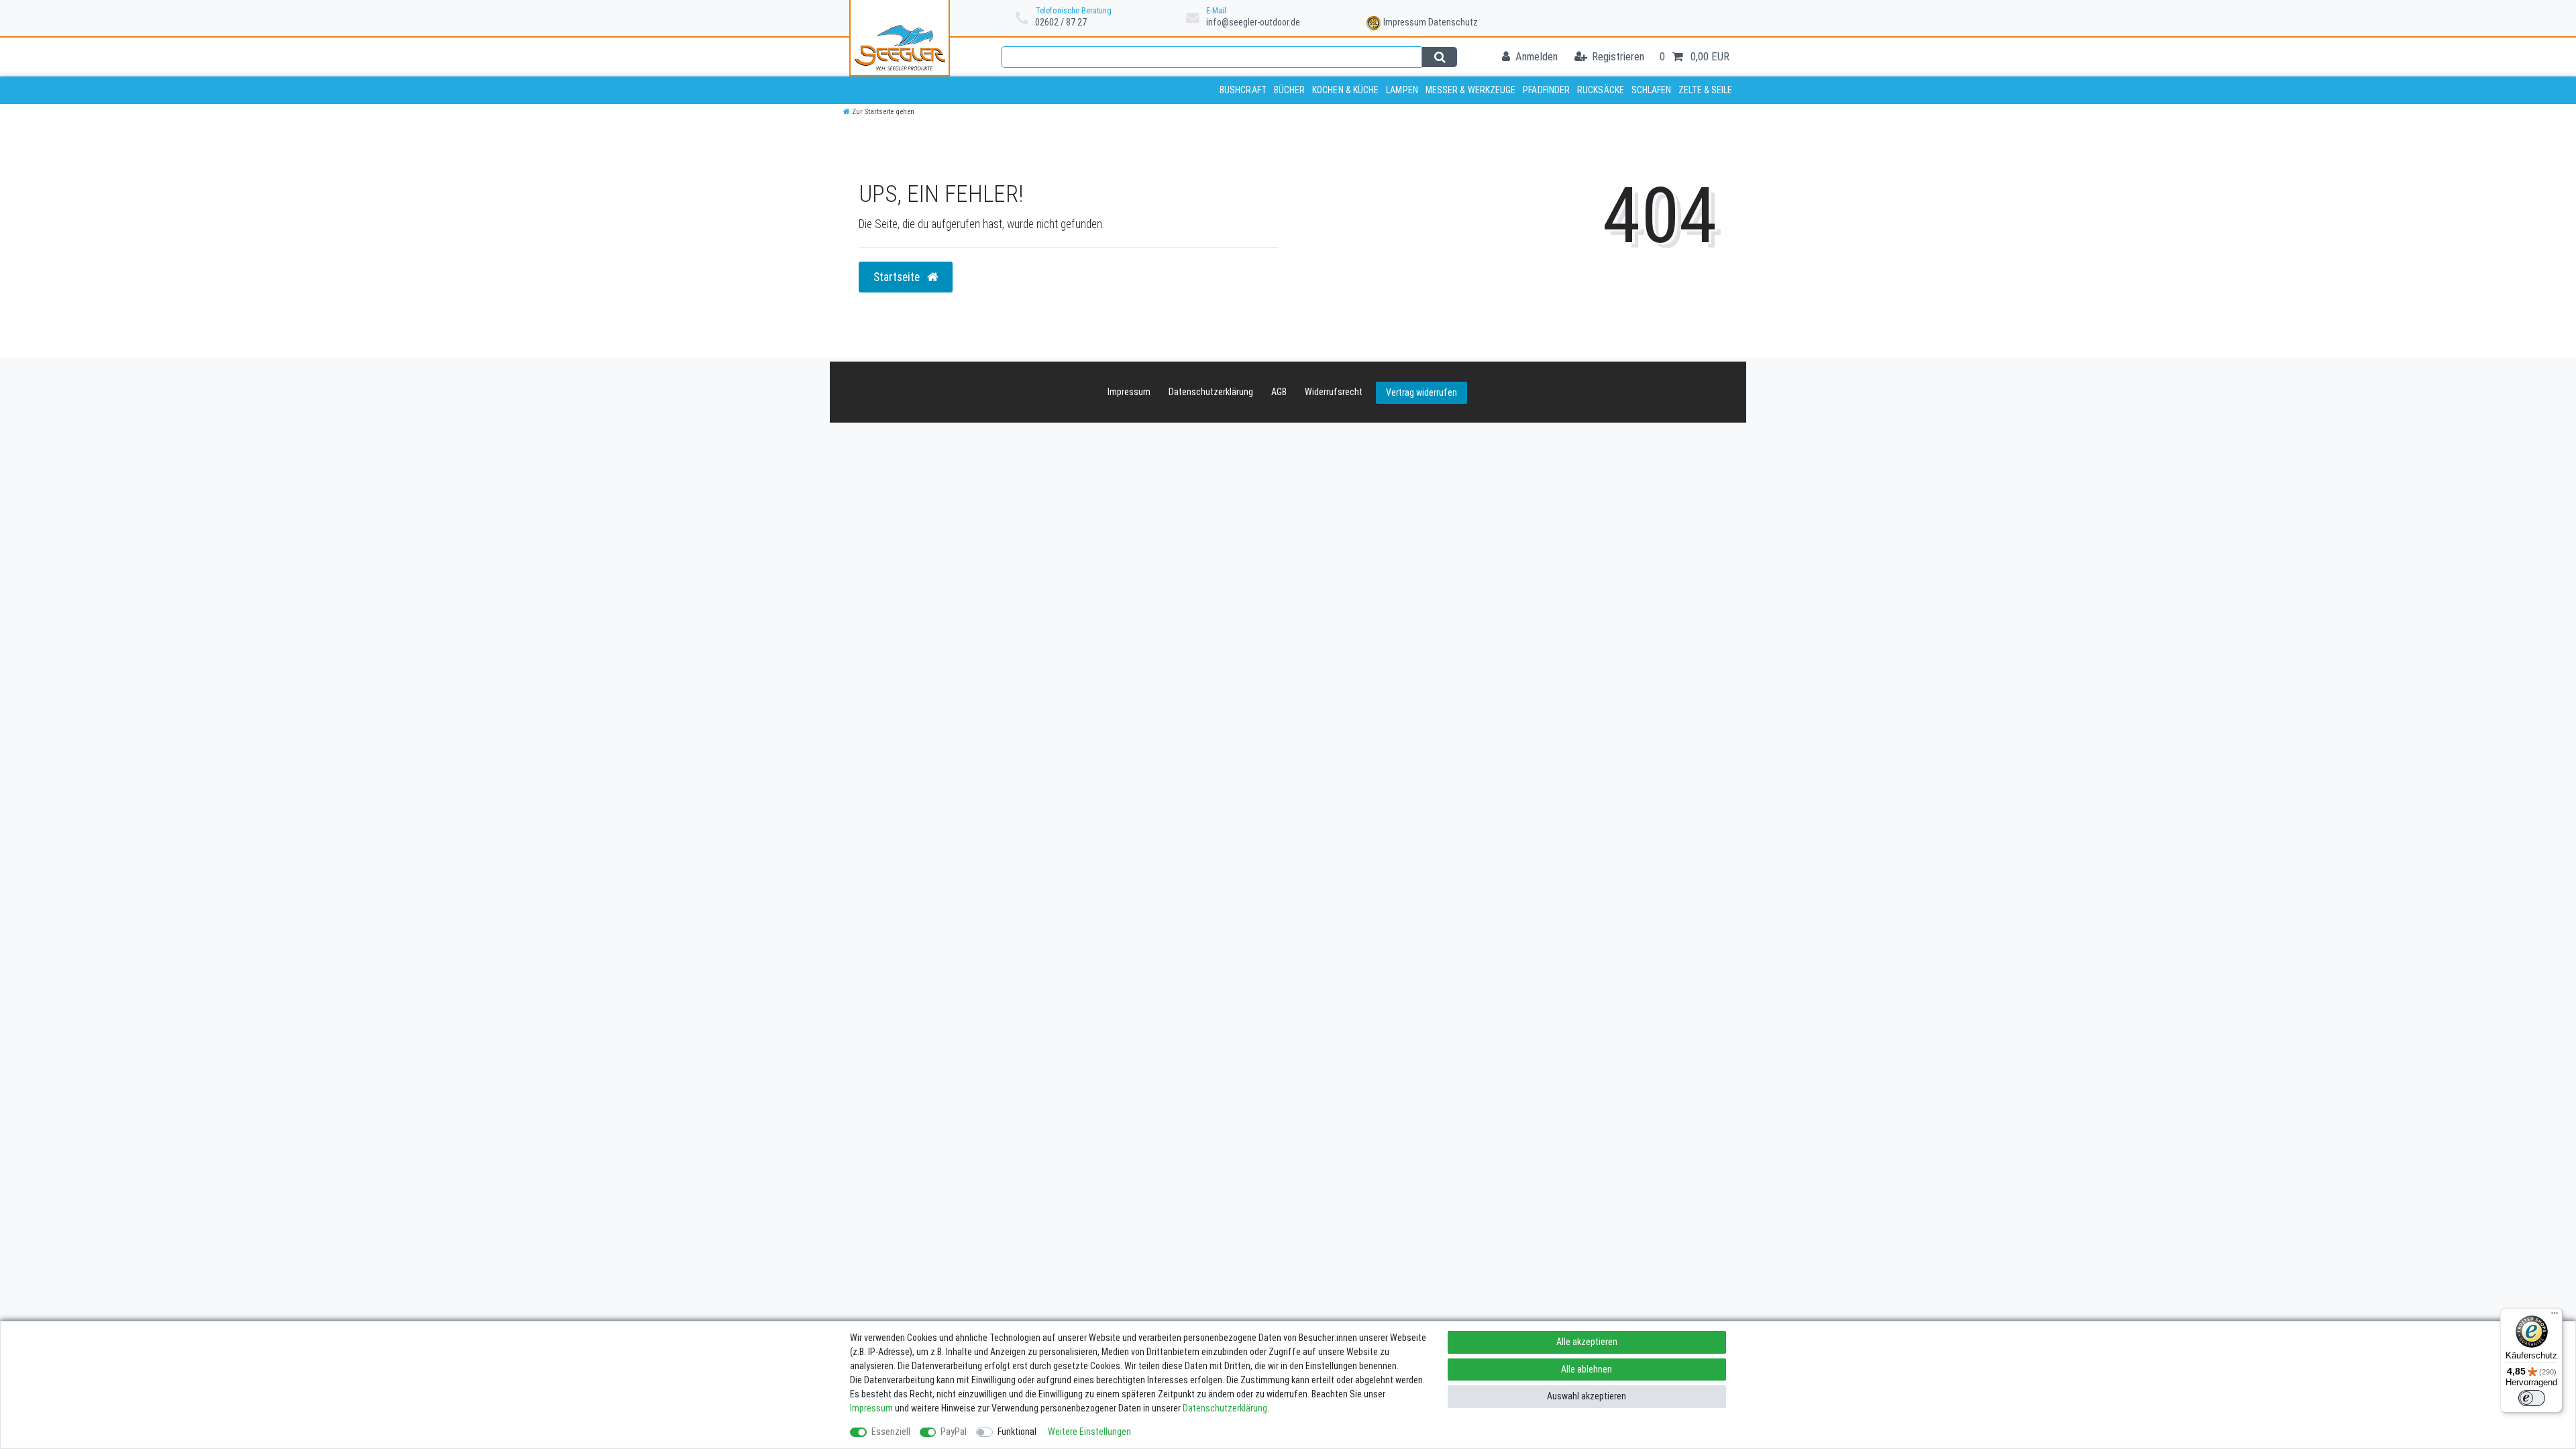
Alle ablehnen (1587, 1369)
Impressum (1405, 22)
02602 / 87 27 (1061, 22)
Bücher (1290, 90)
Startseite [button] (898, 277)
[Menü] (2555, 1316)
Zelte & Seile (1705, 90)
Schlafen (1652, 90)
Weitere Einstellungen (1089, 1432)
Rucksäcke (1601, 90)
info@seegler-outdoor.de (1253, 22)
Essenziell (891, 1432)
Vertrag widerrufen (1421, 392)
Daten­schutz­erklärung (1211, 392)
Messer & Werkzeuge (1471, 90)
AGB (1279, 392)
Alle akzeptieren (1587, 1342)
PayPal (954, 1432)
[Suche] (1439, 57)
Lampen (1402, 90)
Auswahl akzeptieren (1587, 1396)
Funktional (1017, 1432)
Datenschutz (1453, 22)
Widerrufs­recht (1334, 392)
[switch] (2532, 1398)
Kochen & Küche (1345, 90)
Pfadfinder (1546, 90)
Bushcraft (1243, 90)
